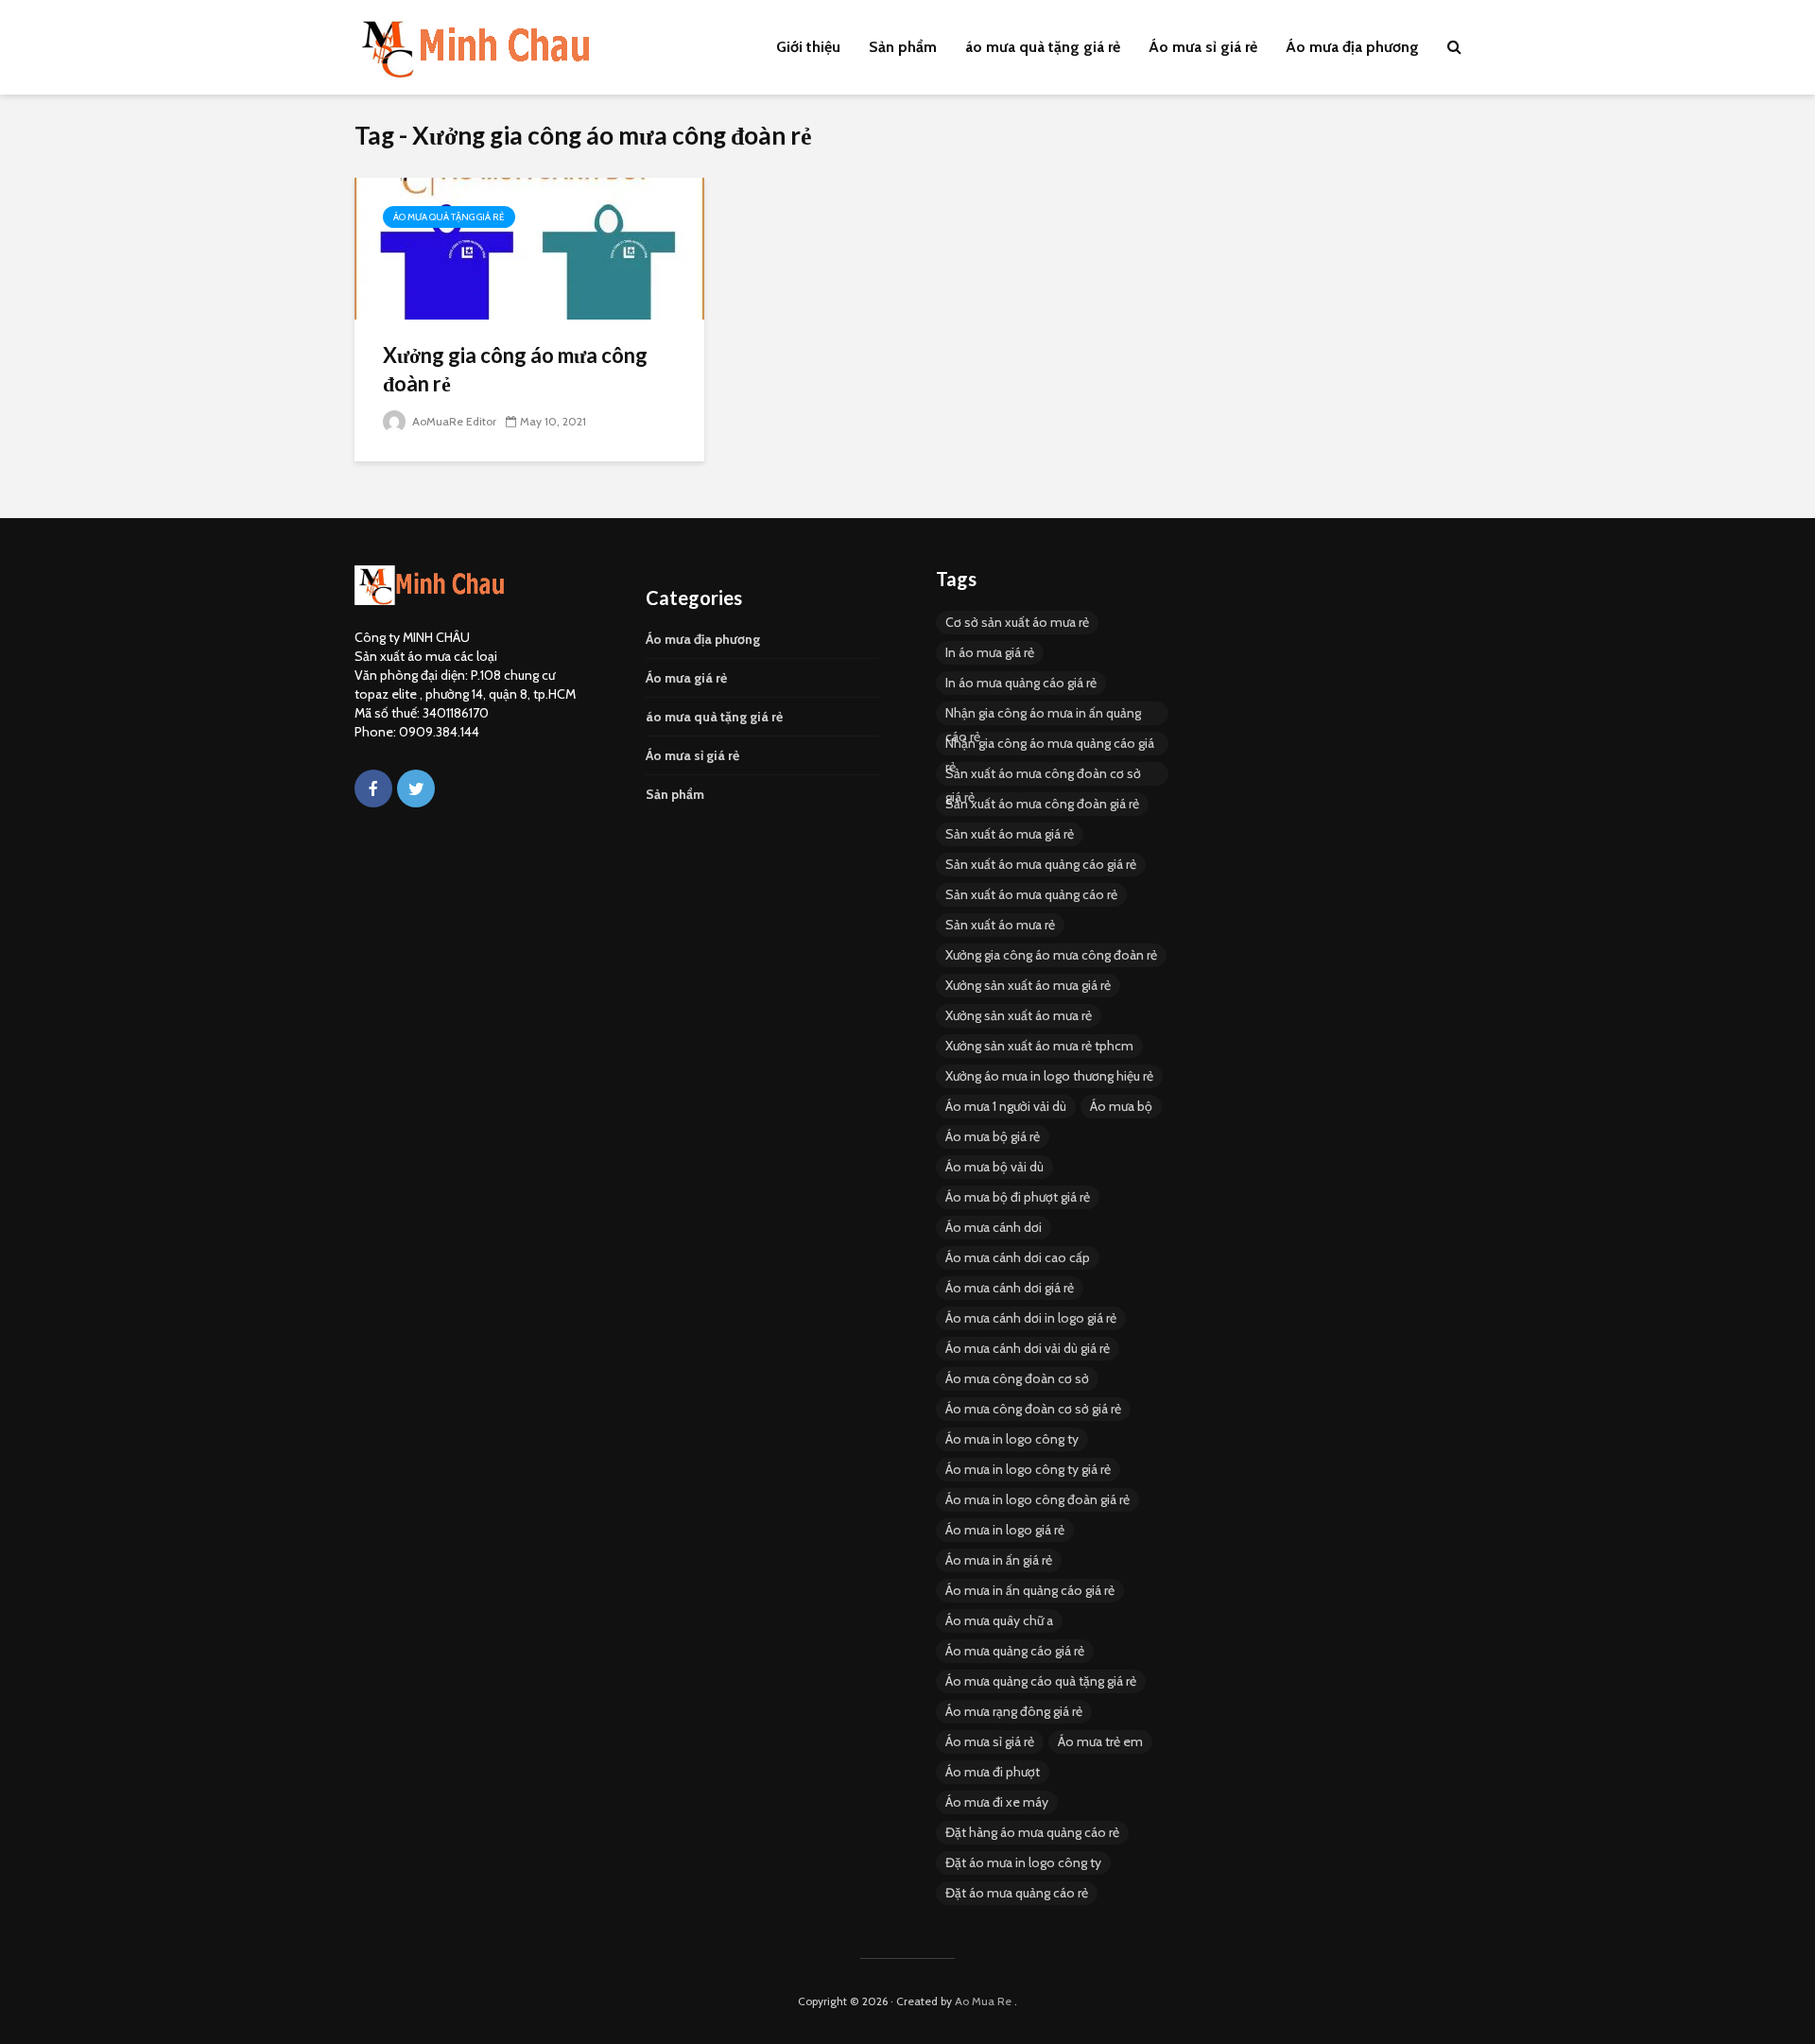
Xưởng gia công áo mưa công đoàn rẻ (515, 369)
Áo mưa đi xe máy (997, 1802)
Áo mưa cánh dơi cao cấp (1018, 1257)
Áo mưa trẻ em (1100, 1741)
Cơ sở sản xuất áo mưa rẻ (1017, 622)
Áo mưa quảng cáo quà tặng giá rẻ (1041, 1681)
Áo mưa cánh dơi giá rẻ (1010, 1288)
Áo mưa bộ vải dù (994, 1167)
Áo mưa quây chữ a (999, 1620)
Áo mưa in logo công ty (1012, 1439)
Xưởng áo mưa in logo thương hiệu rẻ (1049, 1076)
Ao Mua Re (983, 2001)
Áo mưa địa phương (1352, 47)
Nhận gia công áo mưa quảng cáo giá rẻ (1050, 745)
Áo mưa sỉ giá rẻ (1203, 47)
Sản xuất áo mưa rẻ (1000, 925)
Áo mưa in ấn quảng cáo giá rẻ (1030, 1590)
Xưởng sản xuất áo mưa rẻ (1019, 1015)
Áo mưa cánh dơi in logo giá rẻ (1031, 1318)
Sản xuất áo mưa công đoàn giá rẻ (1042, 804)
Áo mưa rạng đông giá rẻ (1014, 1711)
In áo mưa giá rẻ (990, 652)
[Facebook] (373, 788)
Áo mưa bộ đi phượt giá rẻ (1018, 1197)
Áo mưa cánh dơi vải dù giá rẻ (1028, 1348)
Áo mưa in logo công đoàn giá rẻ (1037, 1499)
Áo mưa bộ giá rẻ (993, 1136)
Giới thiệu (808, 47)
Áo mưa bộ (1121, 1106)
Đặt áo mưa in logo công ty (1023, 1862)
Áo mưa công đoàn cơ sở (1017, 1378)
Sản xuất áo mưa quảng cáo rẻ (1031, 894)
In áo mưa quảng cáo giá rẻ (1021, 683)
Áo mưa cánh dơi (994, 1227)
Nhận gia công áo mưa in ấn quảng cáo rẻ (1043, 715)
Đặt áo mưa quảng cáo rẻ (1017, 1893)
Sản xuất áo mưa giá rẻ (1010, 834)
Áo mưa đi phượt (993, 1772)
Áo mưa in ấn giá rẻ (999, 1560)
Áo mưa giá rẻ (686, 678)
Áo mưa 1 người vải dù (1006, 1106)
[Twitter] (416, 788)
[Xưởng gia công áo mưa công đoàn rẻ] (529, 247)
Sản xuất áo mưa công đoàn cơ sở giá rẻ (1043, 775)
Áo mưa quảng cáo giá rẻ (1015, 1651)
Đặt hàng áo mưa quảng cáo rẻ (1032, 1832)
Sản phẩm (903, 47)
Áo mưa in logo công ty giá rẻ (1028, 1469)
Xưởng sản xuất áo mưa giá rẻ (1028, 985)
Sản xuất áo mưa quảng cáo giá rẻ (1041, 864)
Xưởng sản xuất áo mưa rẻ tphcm (1039, 1046)
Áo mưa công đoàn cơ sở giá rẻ (1033, 1409)
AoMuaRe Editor (453, 421)
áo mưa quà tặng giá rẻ (1043, 47)
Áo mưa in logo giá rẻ (1005, 1530)
